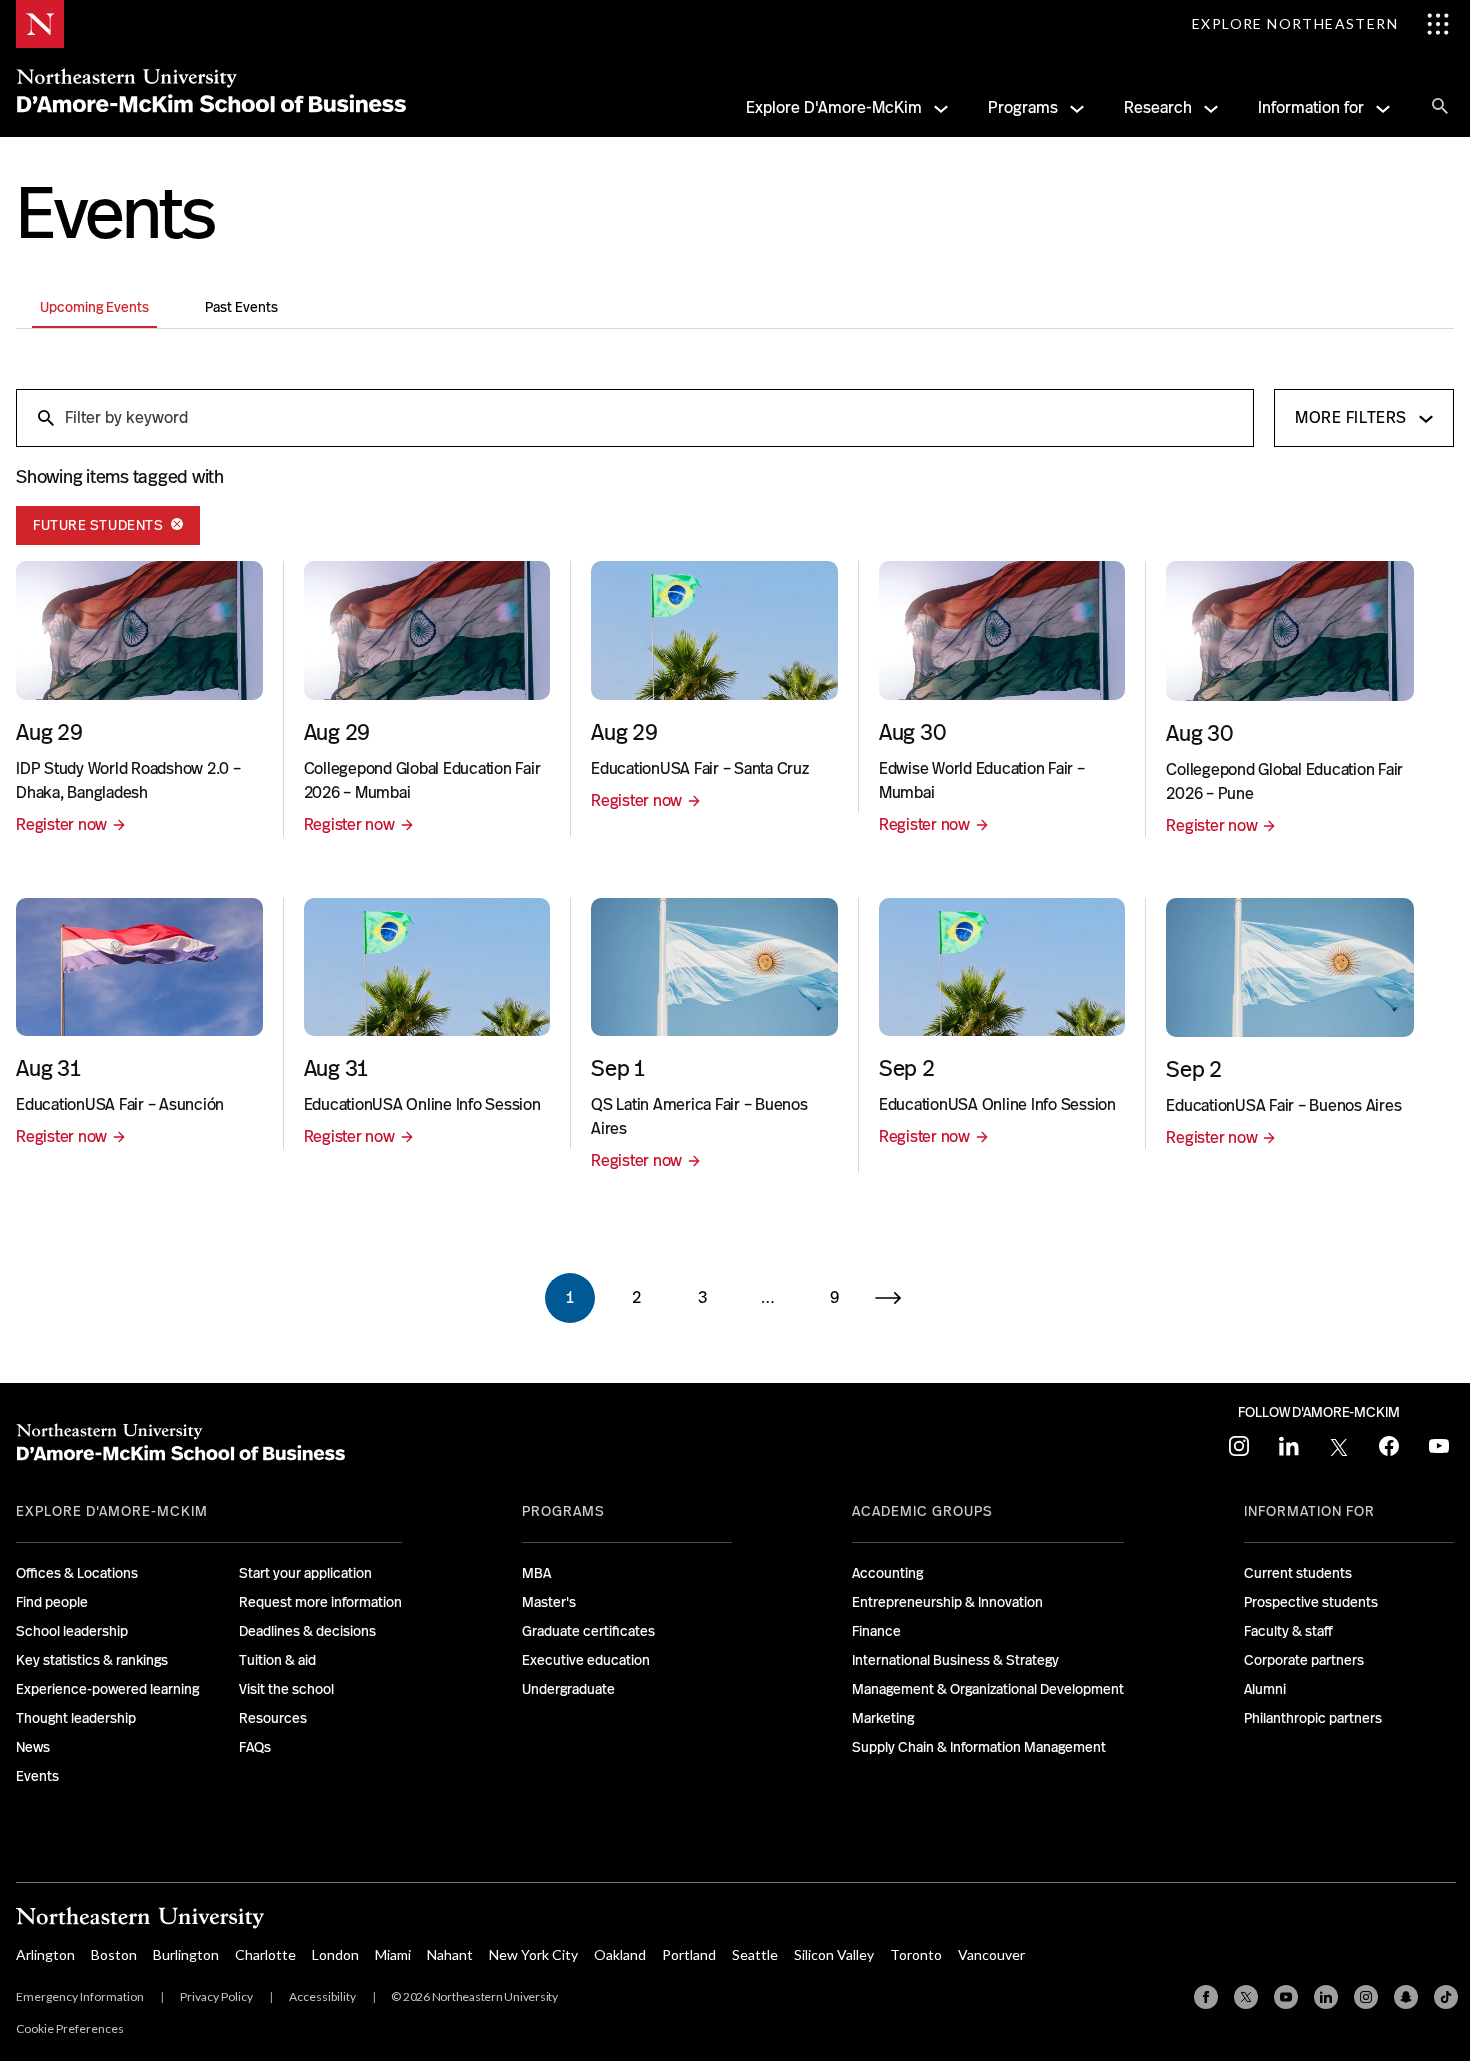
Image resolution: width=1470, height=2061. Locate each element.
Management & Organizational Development (988, 1689)
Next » (900, 1298)
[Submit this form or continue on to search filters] (44, 417)
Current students (1298, 1573)
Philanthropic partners (1313, 1718)
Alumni (1265, 1689)
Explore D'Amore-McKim (834, 107)
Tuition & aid (277, 1660)
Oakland (620, 1954)
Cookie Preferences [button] (70, 2028)
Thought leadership (76, 1718)
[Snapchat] (1406, 1997)
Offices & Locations (77, 1573)
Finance (876, 1631)
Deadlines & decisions (307, 1631)
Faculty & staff (1288, 1631)
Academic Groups (922, 1511)
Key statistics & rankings (92, 1660)
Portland (689, 1954)
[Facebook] (1206, 1997)
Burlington (186, 1954)
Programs (1023, 107)
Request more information (320, 1602)
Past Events (241, 307)
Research (1158, 107)
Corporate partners (1304, 1660)
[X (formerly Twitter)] (1246, 1997)
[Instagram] (1366, 1997)
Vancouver (991, 1954)
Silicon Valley (834, 1954)
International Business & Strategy (955, 1660)
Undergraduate (568, 1689)
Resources (273, 1718)
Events (37, 1776)
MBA (536, 1573)
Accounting (887, 1573)
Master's (549, 1602)
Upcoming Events (94, 307)
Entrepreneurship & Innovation (947, 1602)
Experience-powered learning (107, 1689)
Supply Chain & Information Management (979, 1747)
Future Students (100, 525)
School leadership (72, 1631)
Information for (1311, 107)
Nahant (450, 1954)
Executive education (586, 1660)
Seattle (755, 1954)
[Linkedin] (1326, 1997)
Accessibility (322, 1996)
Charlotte (265, 1954)
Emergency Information (80, 1996)
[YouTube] (1286, 1997)
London (335, 1954)
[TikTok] (1446, 1997)
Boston (114, 1954)
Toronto (916, 1954)
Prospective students (1311, 1602)
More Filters (1351, 417)
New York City (533, 1954)
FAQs (255, 1747)
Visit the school (286, 1689)
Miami (393, 1954)
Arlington (45, 1954)
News (33, 1747)
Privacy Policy (216, 1996)
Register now (61, 825)
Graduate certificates (588, 1631)
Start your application (305, 1573)
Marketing (883, 1718)
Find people (52, 1602)
